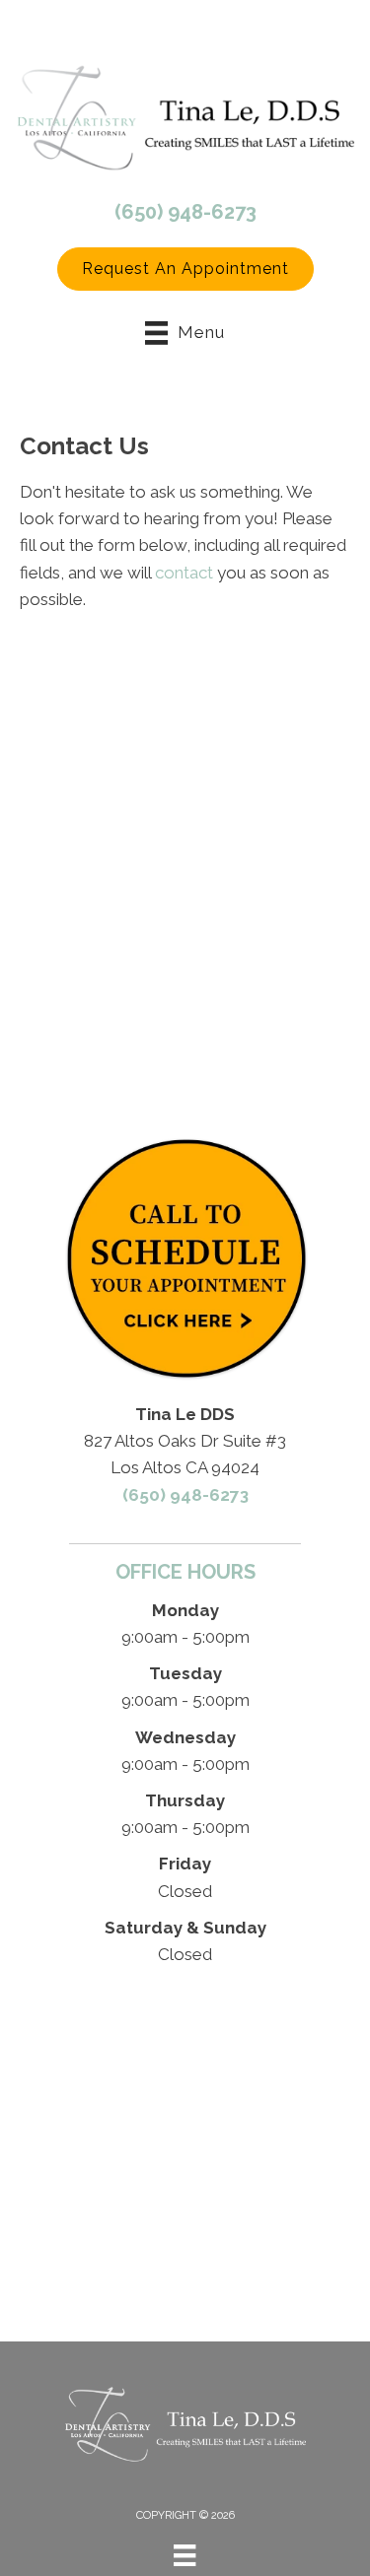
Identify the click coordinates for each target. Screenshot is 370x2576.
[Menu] (185, 2555)
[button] (185, 269)
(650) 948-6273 (185, 212)
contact (184, 573)
